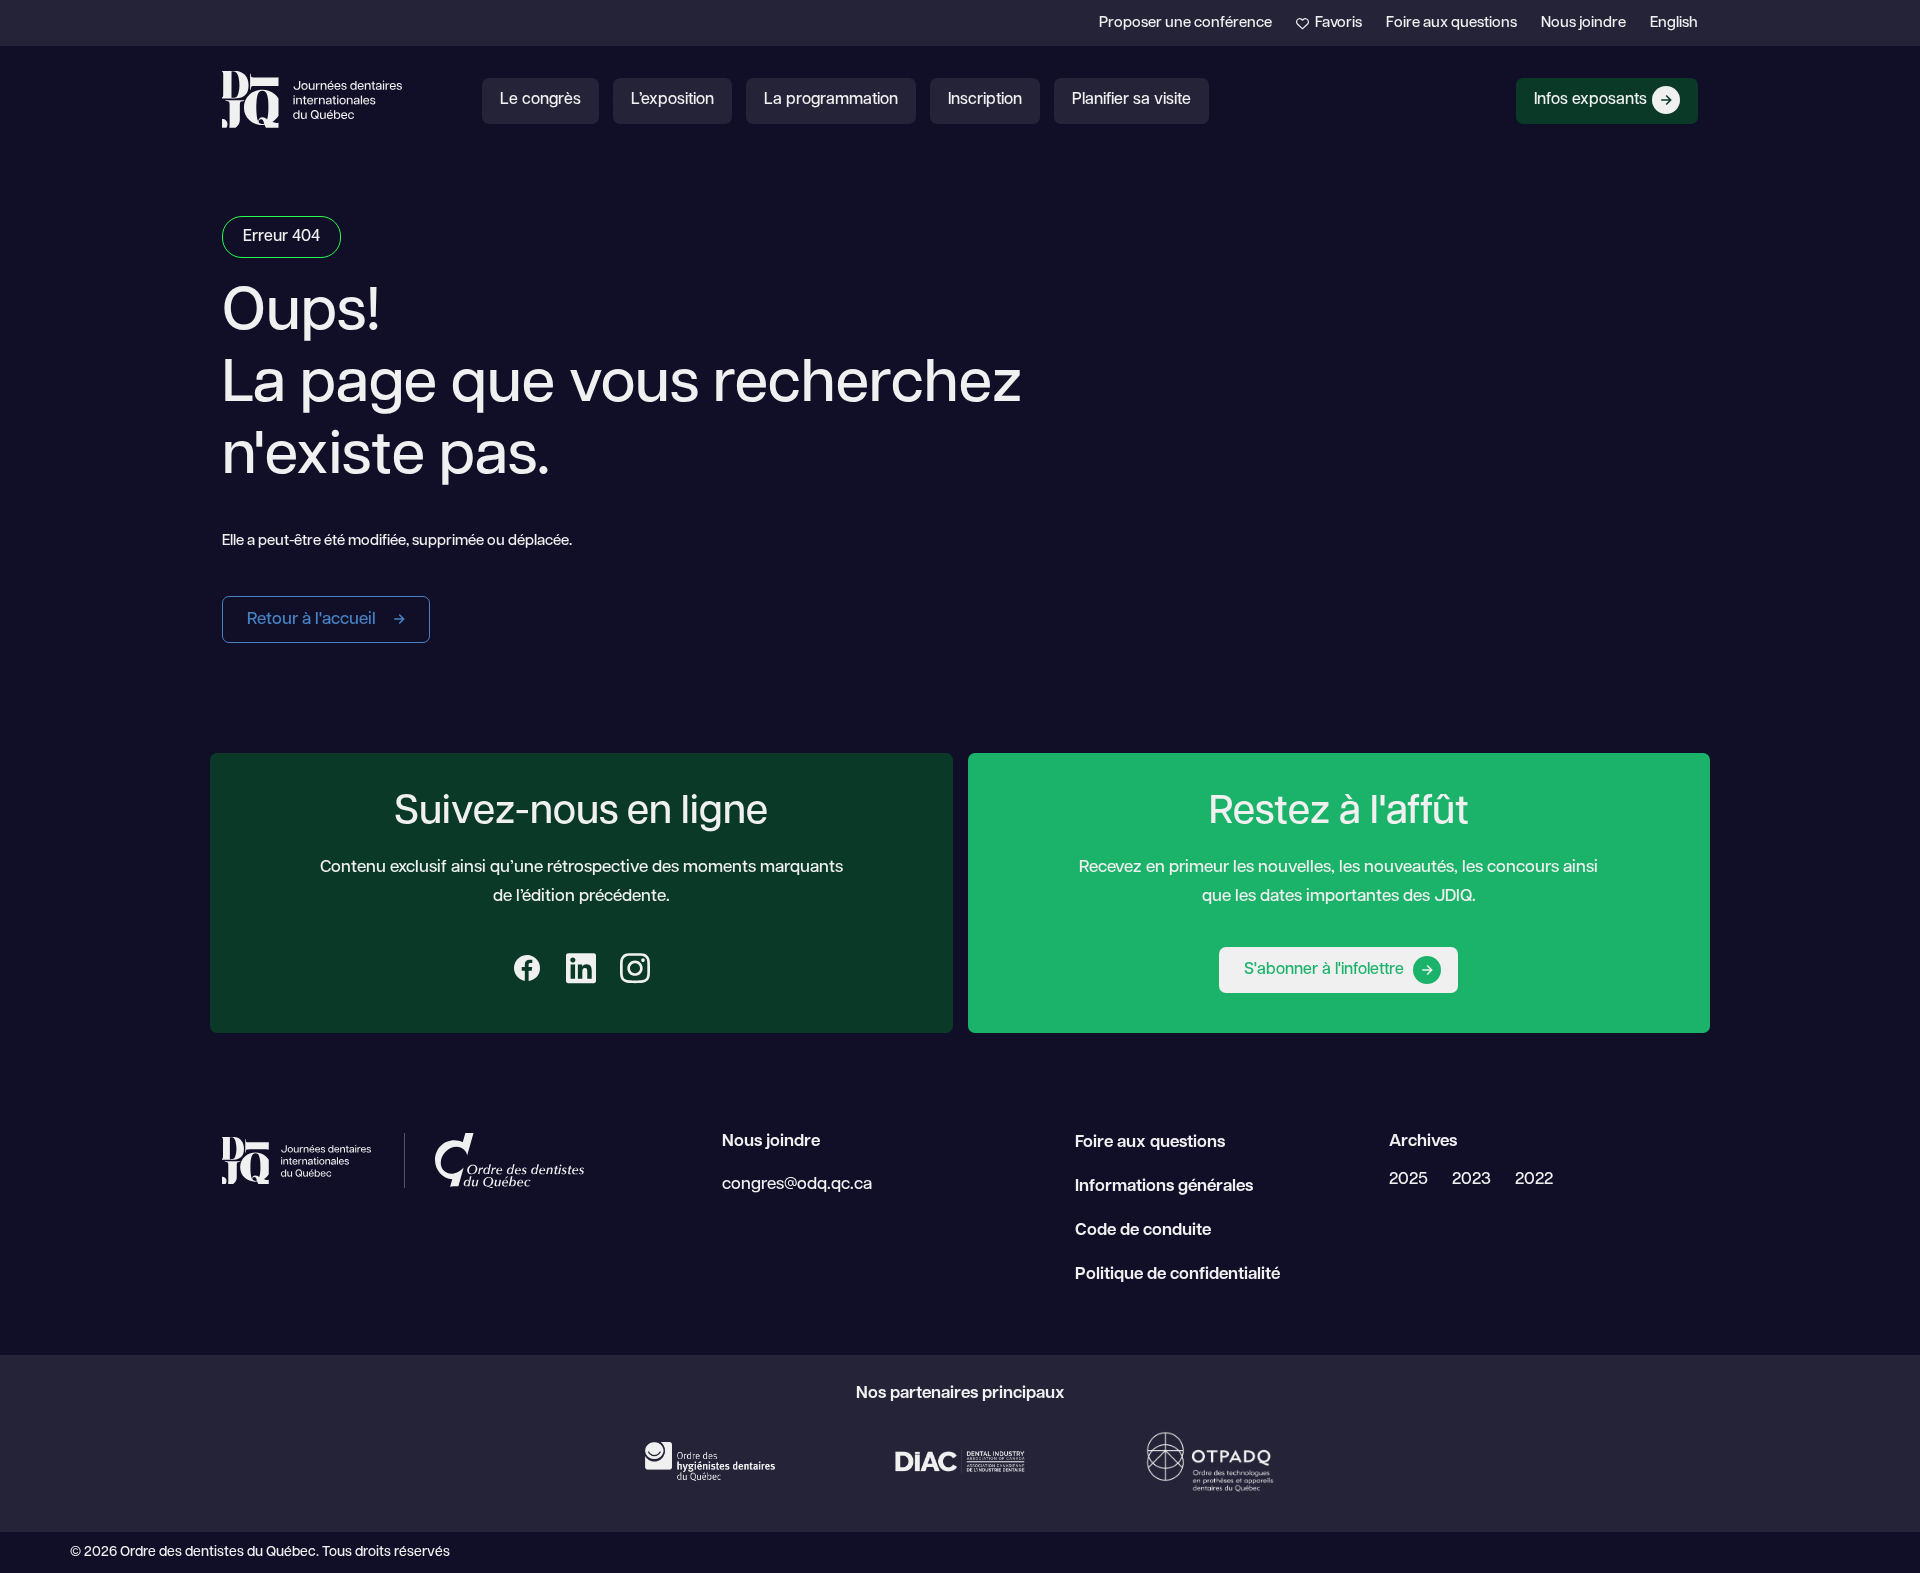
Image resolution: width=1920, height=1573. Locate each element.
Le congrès (540, 100)
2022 (1534, 1179)
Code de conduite (1143, 1230)
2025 (1408, 1179)
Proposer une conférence (1185, 23)
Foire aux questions (1451, 23)
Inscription (985, 100)
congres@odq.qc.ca (797, 1184)
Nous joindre (1583, 23)
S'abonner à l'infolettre (1326, 970)
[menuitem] (1674, 23)
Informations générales (1164, 1186)
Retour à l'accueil (313, 619)
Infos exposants (1590, 100)
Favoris (1337, 23)
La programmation (831, 100)
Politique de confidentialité (1177, 1274)
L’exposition (672, 100)
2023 (1471, 1179)
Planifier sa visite (1131, 100)
